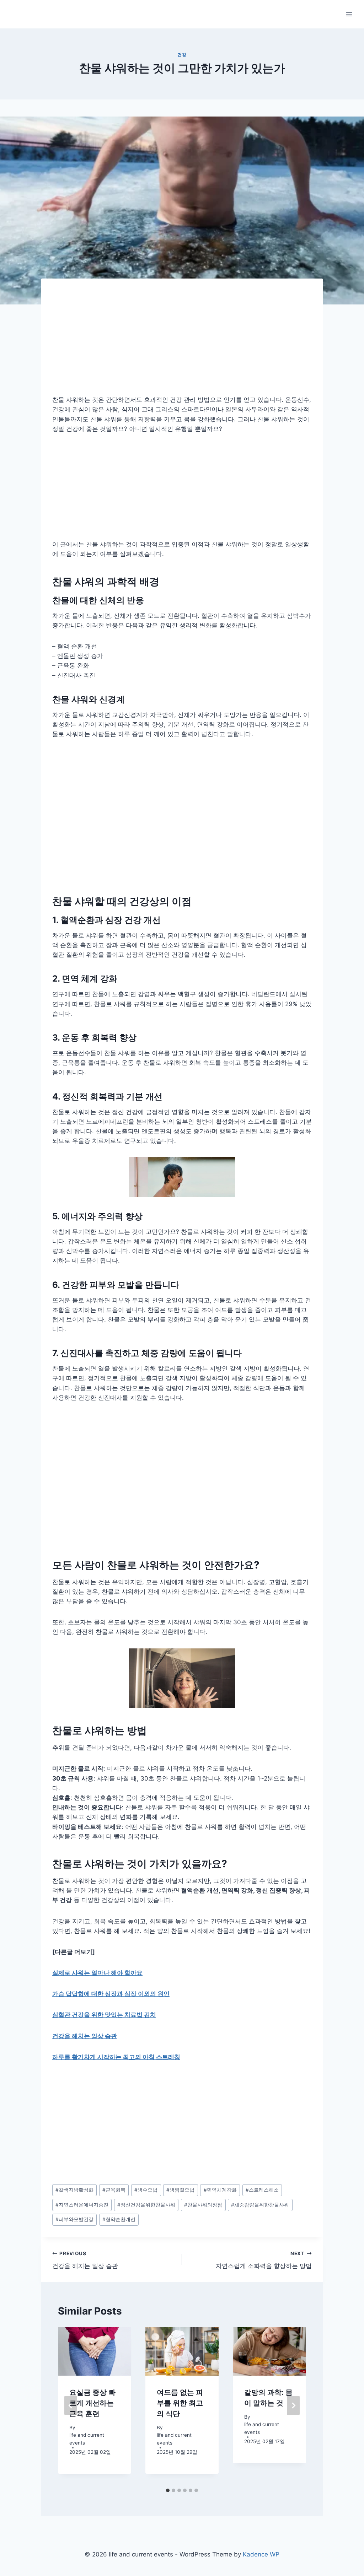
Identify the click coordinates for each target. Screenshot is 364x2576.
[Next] (293, 2405)
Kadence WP (261, 2554)
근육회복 (114, 2190)
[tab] (168, 2490)
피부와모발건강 (74, 2219)
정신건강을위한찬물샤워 (146, 2205)
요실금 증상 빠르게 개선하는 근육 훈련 (92, 2403)
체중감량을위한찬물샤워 (260, 2205)
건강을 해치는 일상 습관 (85, 2036)
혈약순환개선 (119, 2219)
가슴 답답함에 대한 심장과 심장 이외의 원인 (111, 1994)
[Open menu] (349, 14)
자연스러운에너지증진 (82, 2205)
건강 (182, 55)
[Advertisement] (182, 342)
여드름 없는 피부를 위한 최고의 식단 (180, 2403)
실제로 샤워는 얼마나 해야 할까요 (97, 1973)
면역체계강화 (220, 2190)
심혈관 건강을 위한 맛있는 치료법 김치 (104, 2015)
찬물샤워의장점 (203, 2205)
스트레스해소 (262, 2190)
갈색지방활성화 (74, 2190)
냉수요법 (146, 2190)
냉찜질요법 (180, 2190)
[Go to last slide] (71, 2405)
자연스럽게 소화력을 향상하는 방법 (264, 2260)
